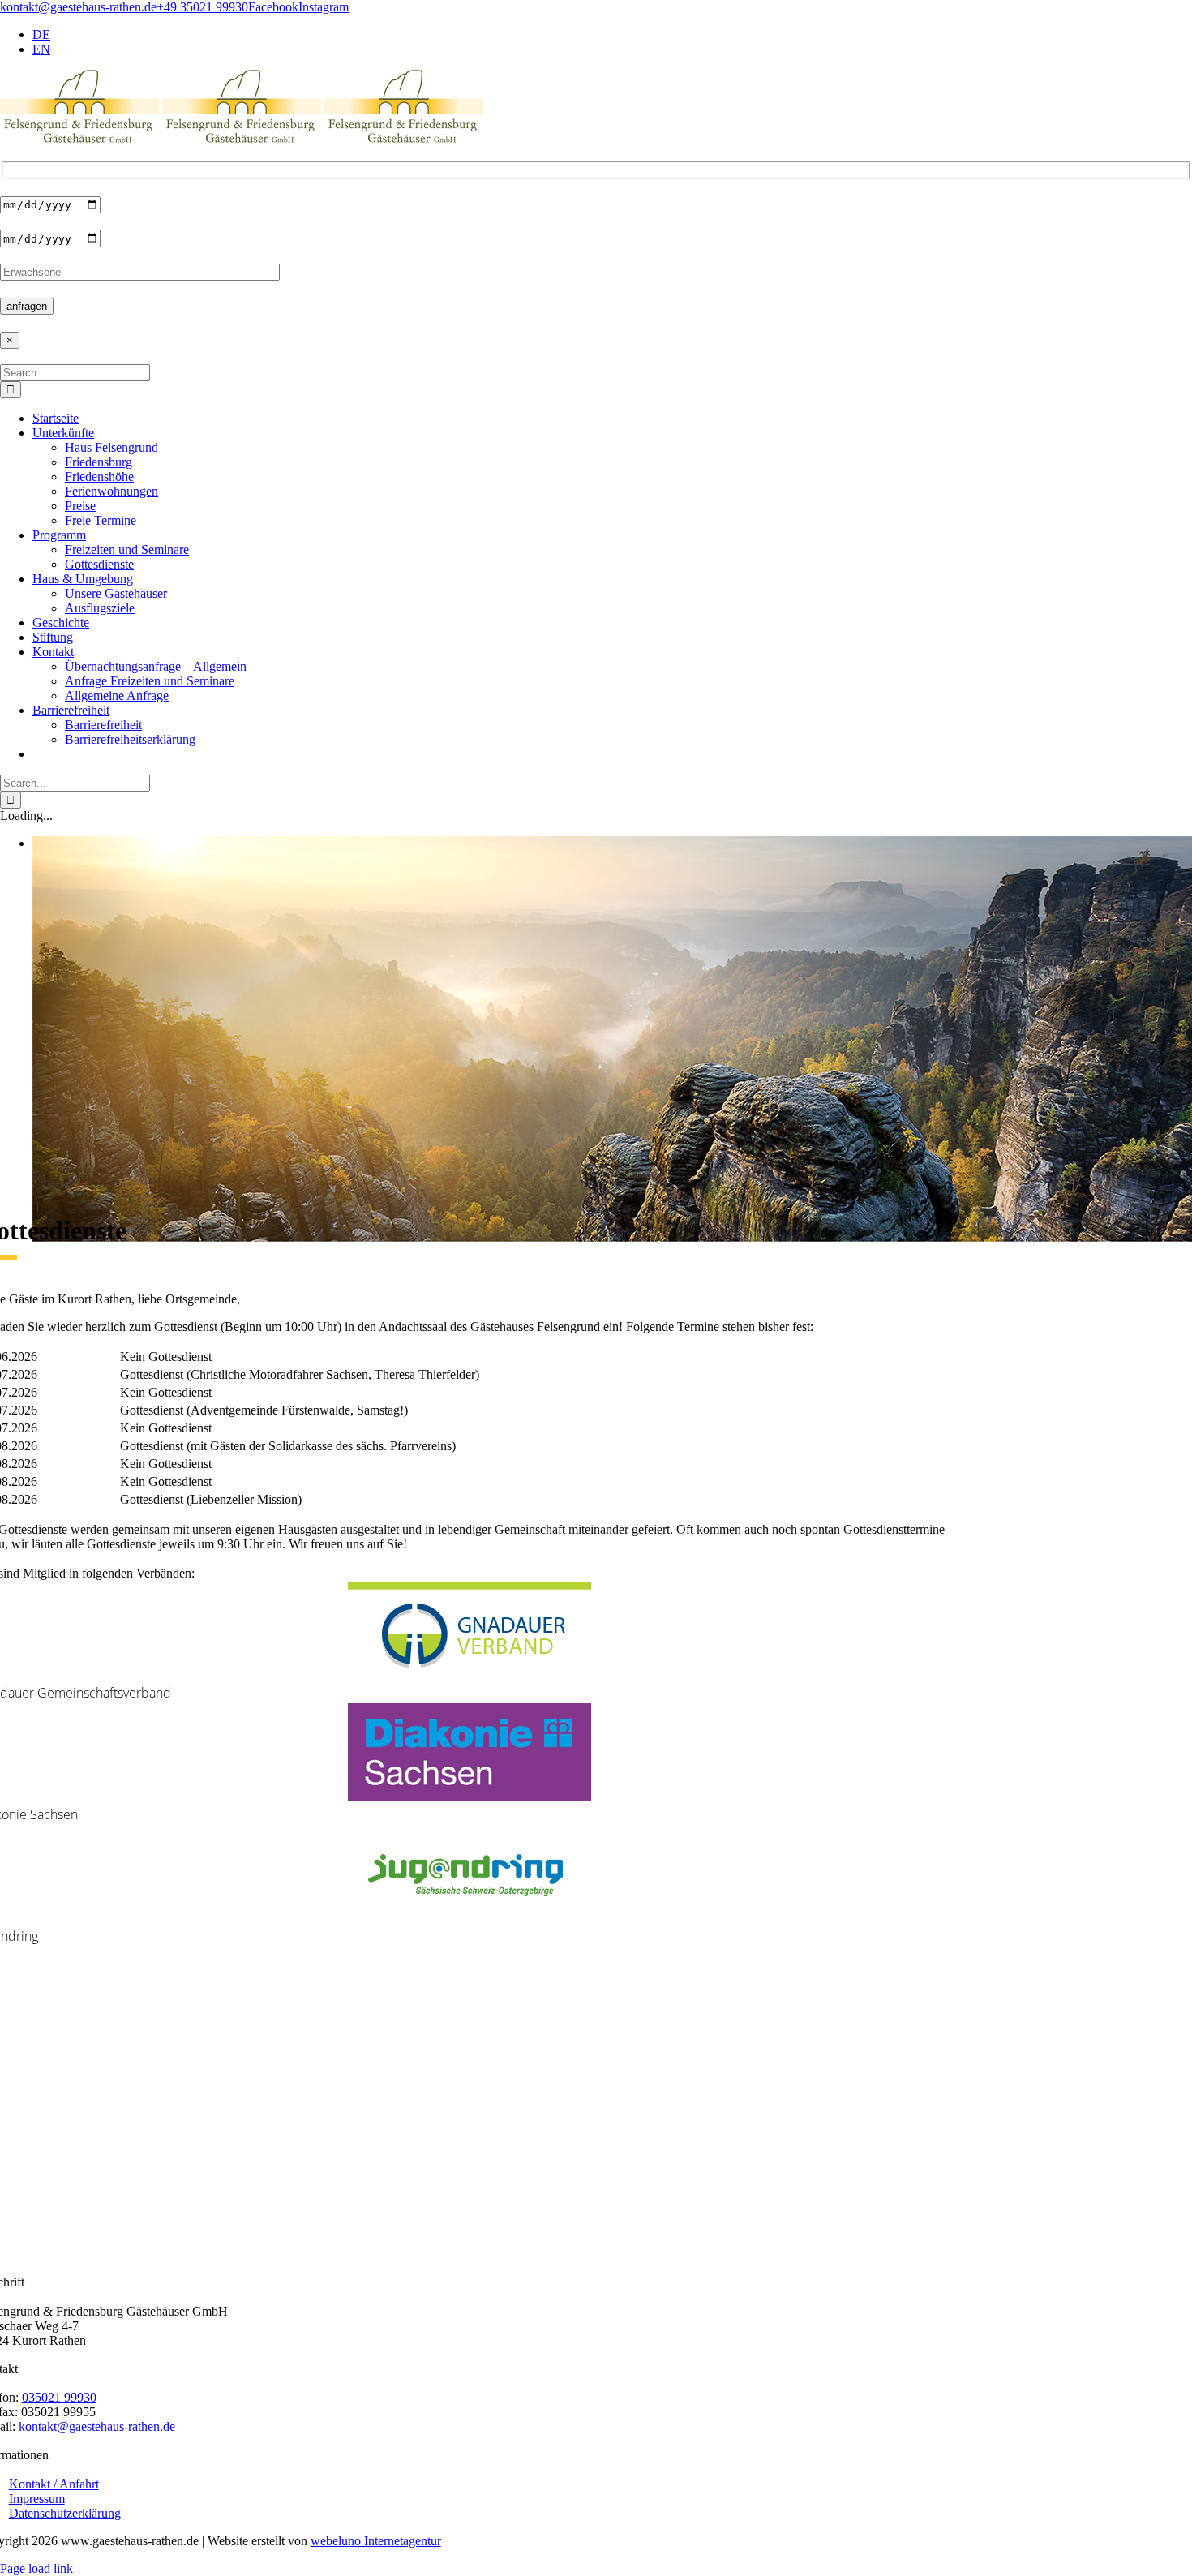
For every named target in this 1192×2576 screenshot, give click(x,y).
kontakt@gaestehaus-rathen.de (78, 7)
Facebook (273, 7)
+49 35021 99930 (202, 7)
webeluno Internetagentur (376, 2541)
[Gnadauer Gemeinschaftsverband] (470, 1674)
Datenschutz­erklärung (65, 2513)
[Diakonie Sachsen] (470, 1796)
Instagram (324, 7)
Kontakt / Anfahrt (54, 2484)
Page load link (36, 2568)
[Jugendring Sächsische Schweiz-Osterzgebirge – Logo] (470, 1918)
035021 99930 (59, 2397)
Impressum (37, 2499)
